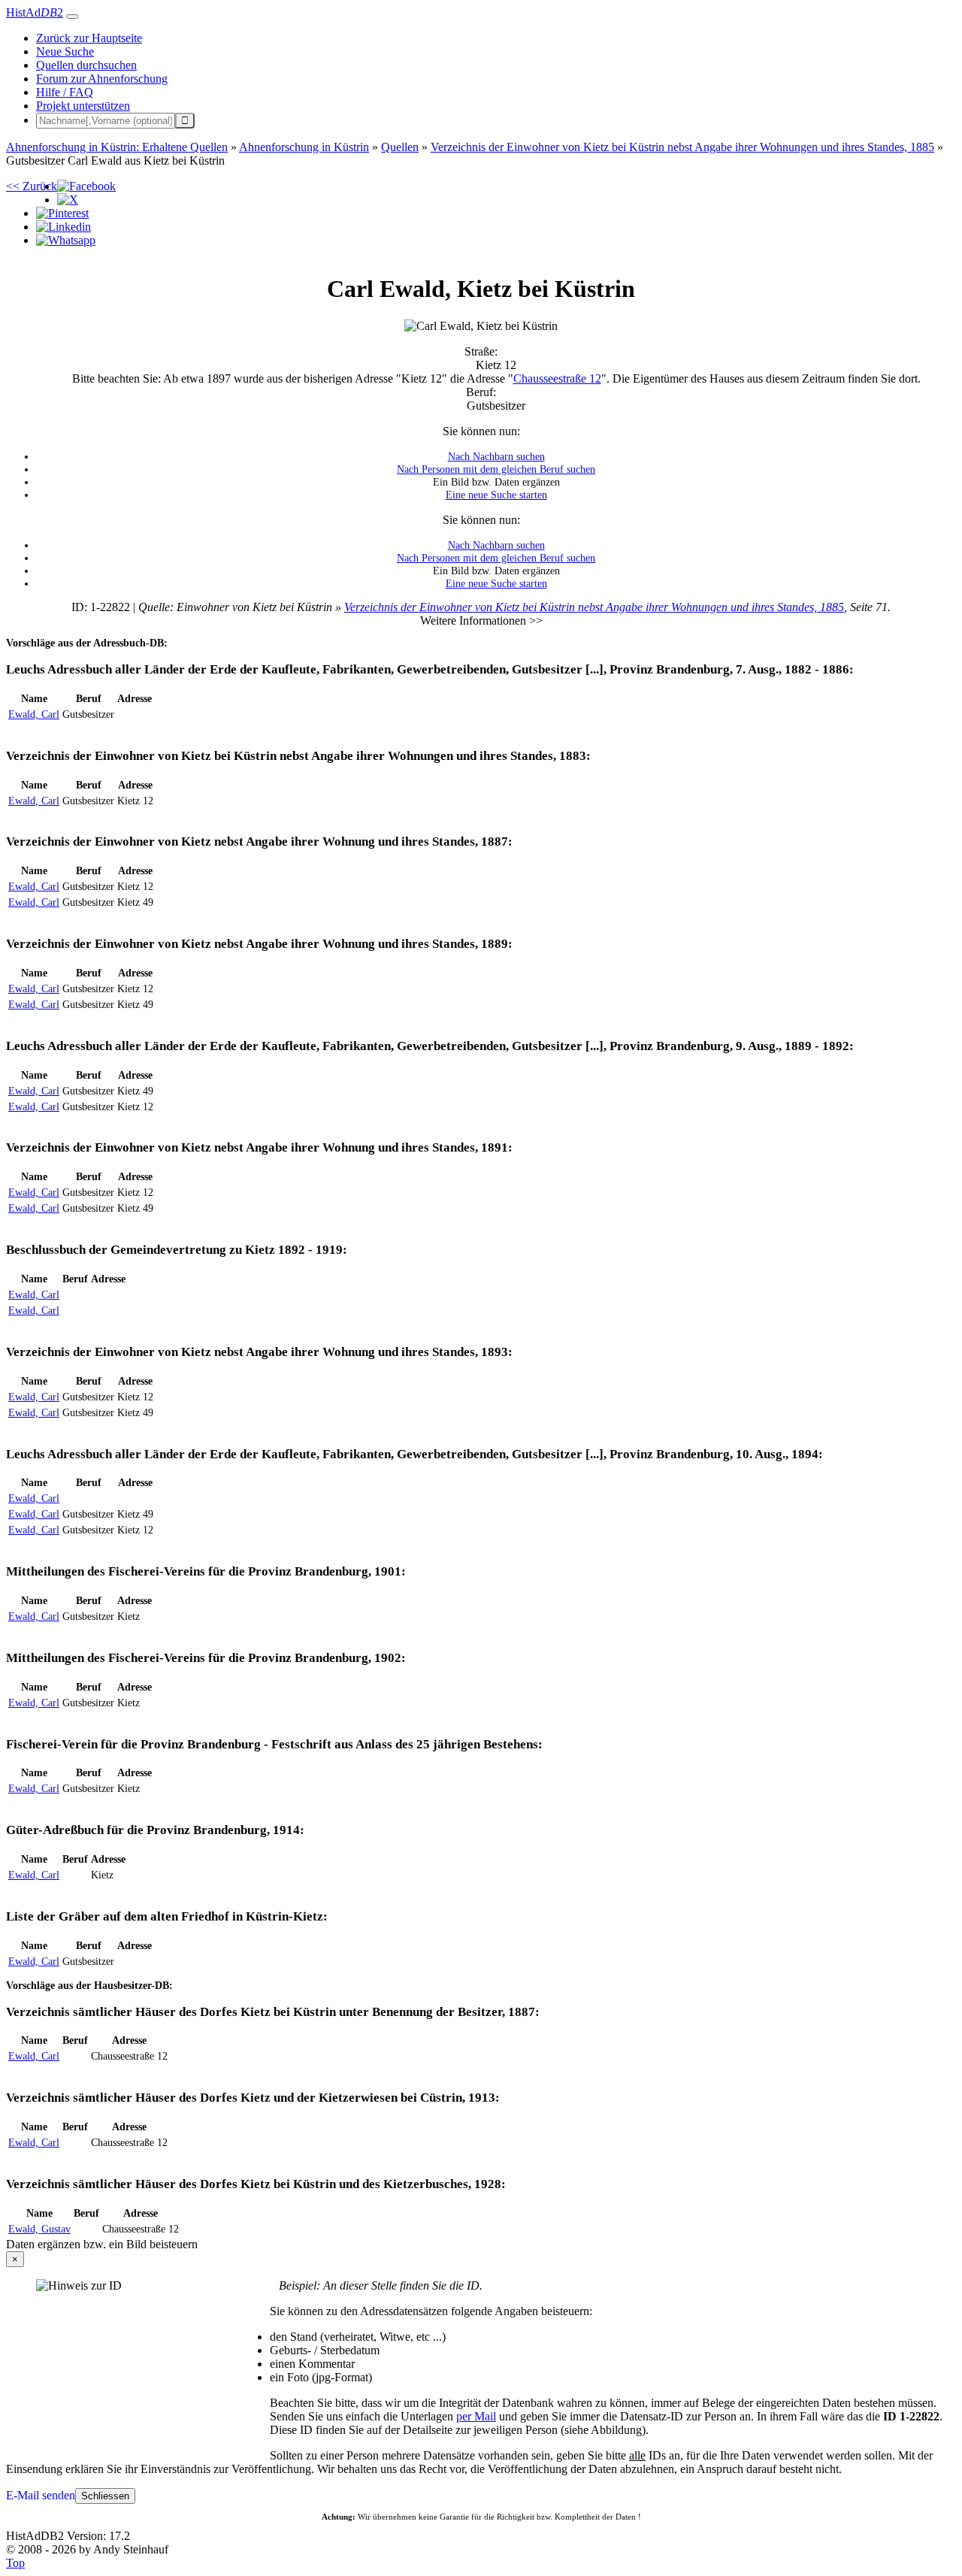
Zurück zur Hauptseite (89, 38)
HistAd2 (35, 12)
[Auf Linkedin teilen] (64, 227)
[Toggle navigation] (72, 17)
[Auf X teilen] (68, 200)
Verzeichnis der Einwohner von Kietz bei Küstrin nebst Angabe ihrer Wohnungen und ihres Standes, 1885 (594, 607)
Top (15, 2563)
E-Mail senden (41, 2495)
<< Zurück (32, 186)
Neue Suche (65, 51)
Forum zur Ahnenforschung (102, 79)
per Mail (476, 2416)
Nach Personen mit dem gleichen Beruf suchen (496, 469)
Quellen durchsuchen (86, 65)
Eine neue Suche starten (496, 495)
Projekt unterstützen (83, 106)
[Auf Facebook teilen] (86, 186)
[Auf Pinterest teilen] (62, 213)
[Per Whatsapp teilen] (66, 240)
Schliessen (105, 2496)
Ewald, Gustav (39, 2229)
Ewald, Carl (34, 714)
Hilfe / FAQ (65, 92)
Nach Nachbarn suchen (496, 456)
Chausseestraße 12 (557, 378)
